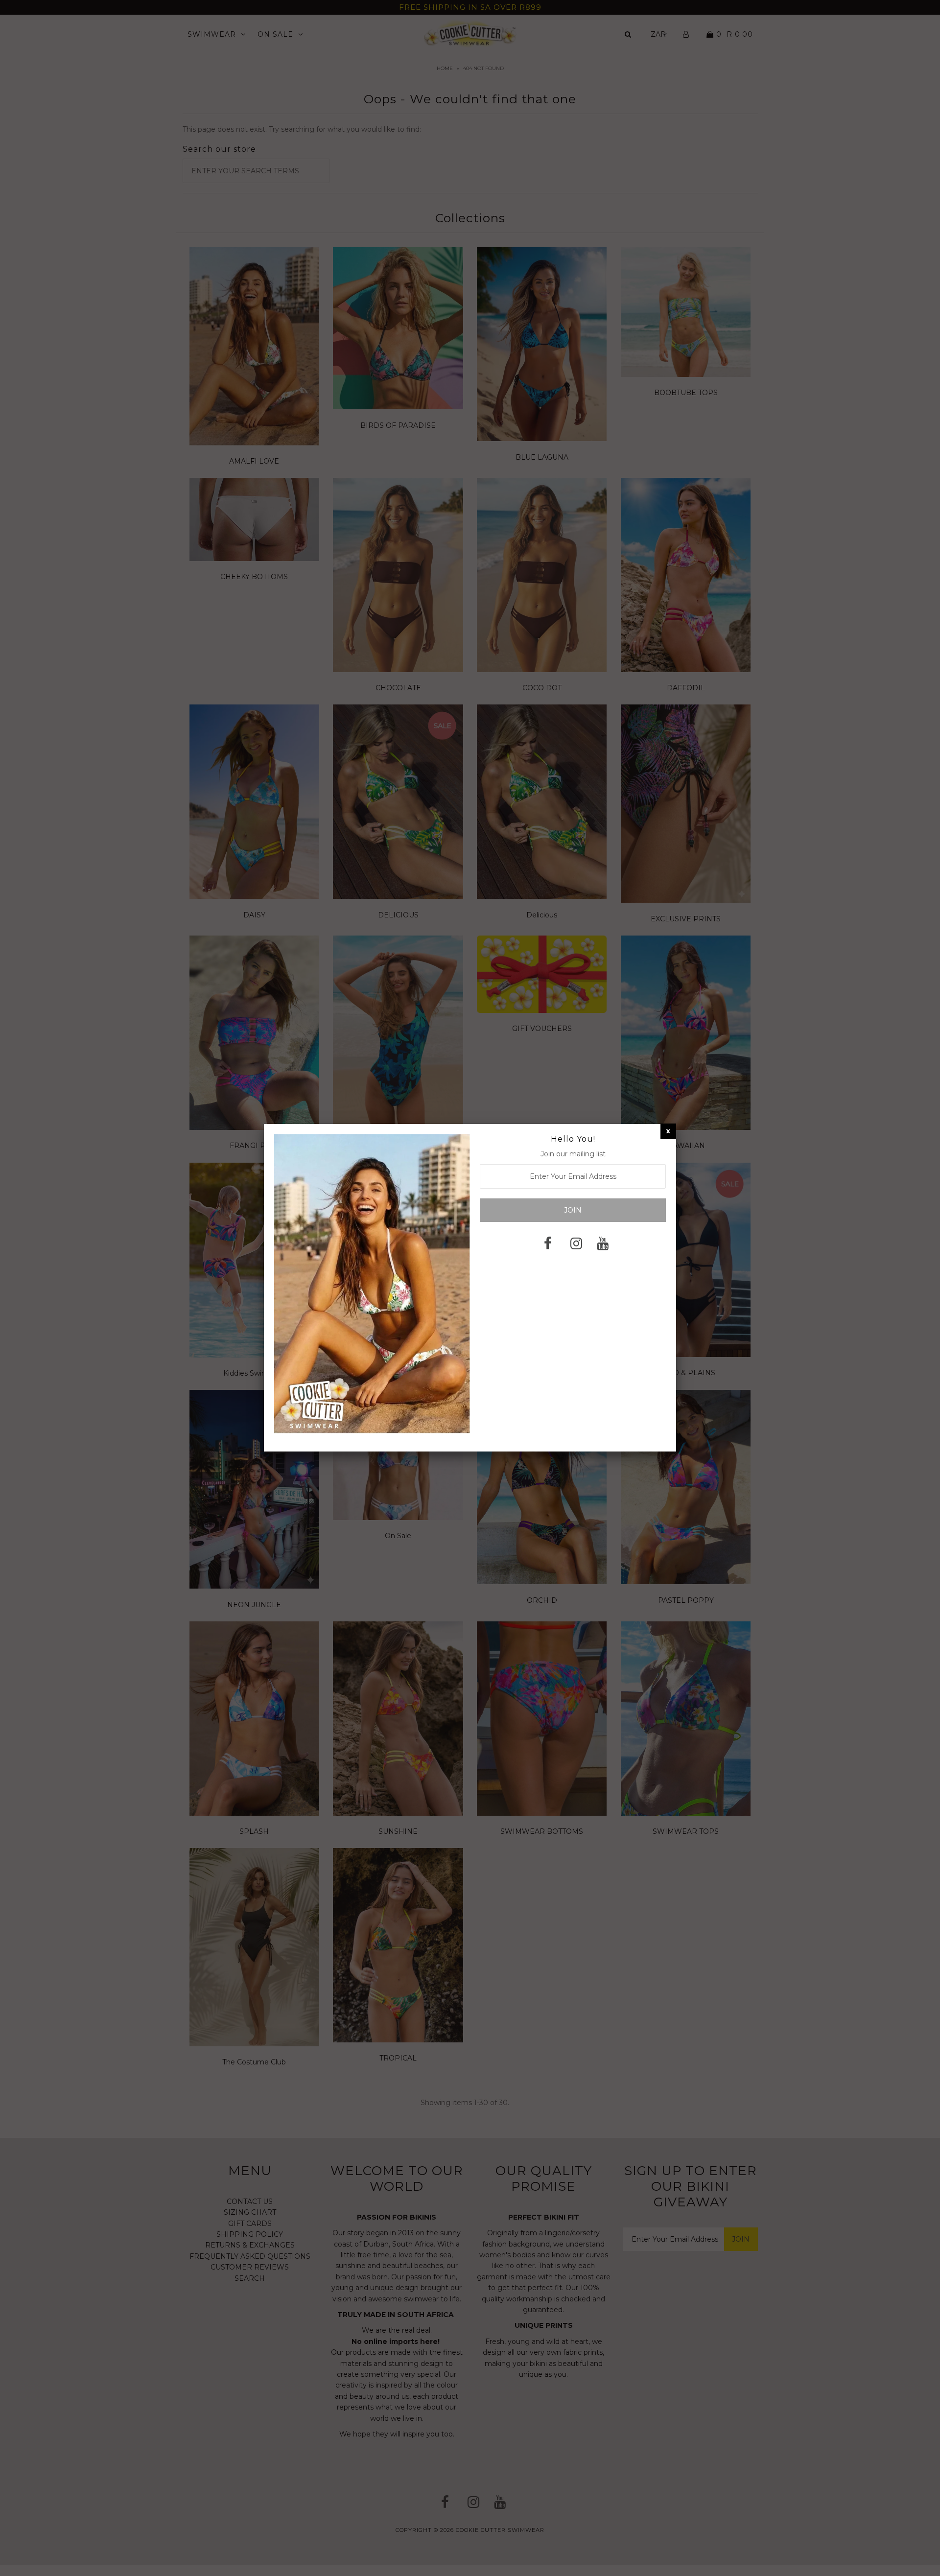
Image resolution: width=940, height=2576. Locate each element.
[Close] (668, 1131)
